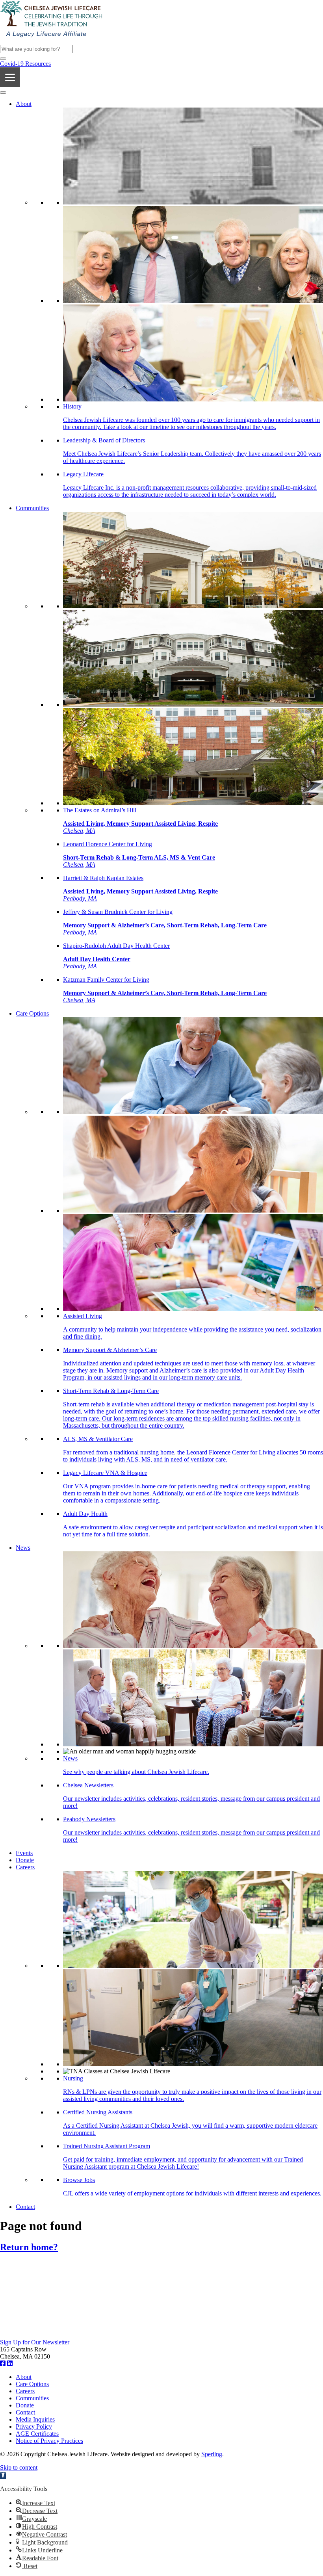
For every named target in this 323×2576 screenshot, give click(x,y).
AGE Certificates (37, 2434)
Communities (32, 508)
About (24, 104)
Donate (25, 1860)
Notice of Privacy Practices (49, 2441)
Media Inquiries (35, 2419)
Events (24, 1853)
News (23, 1548)
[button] (3, 59)
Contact (25, 2207)
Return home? (29, 2247)
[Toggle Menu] (3, 93)
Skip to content (19, 2467)
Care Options (32, 1013)
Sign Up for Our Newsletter (35, 2342)
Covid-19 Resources (25, 64)
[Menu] (10, 77)
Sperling (212, 2454)
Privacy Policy (34, 2426)
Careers (25, 1867)
